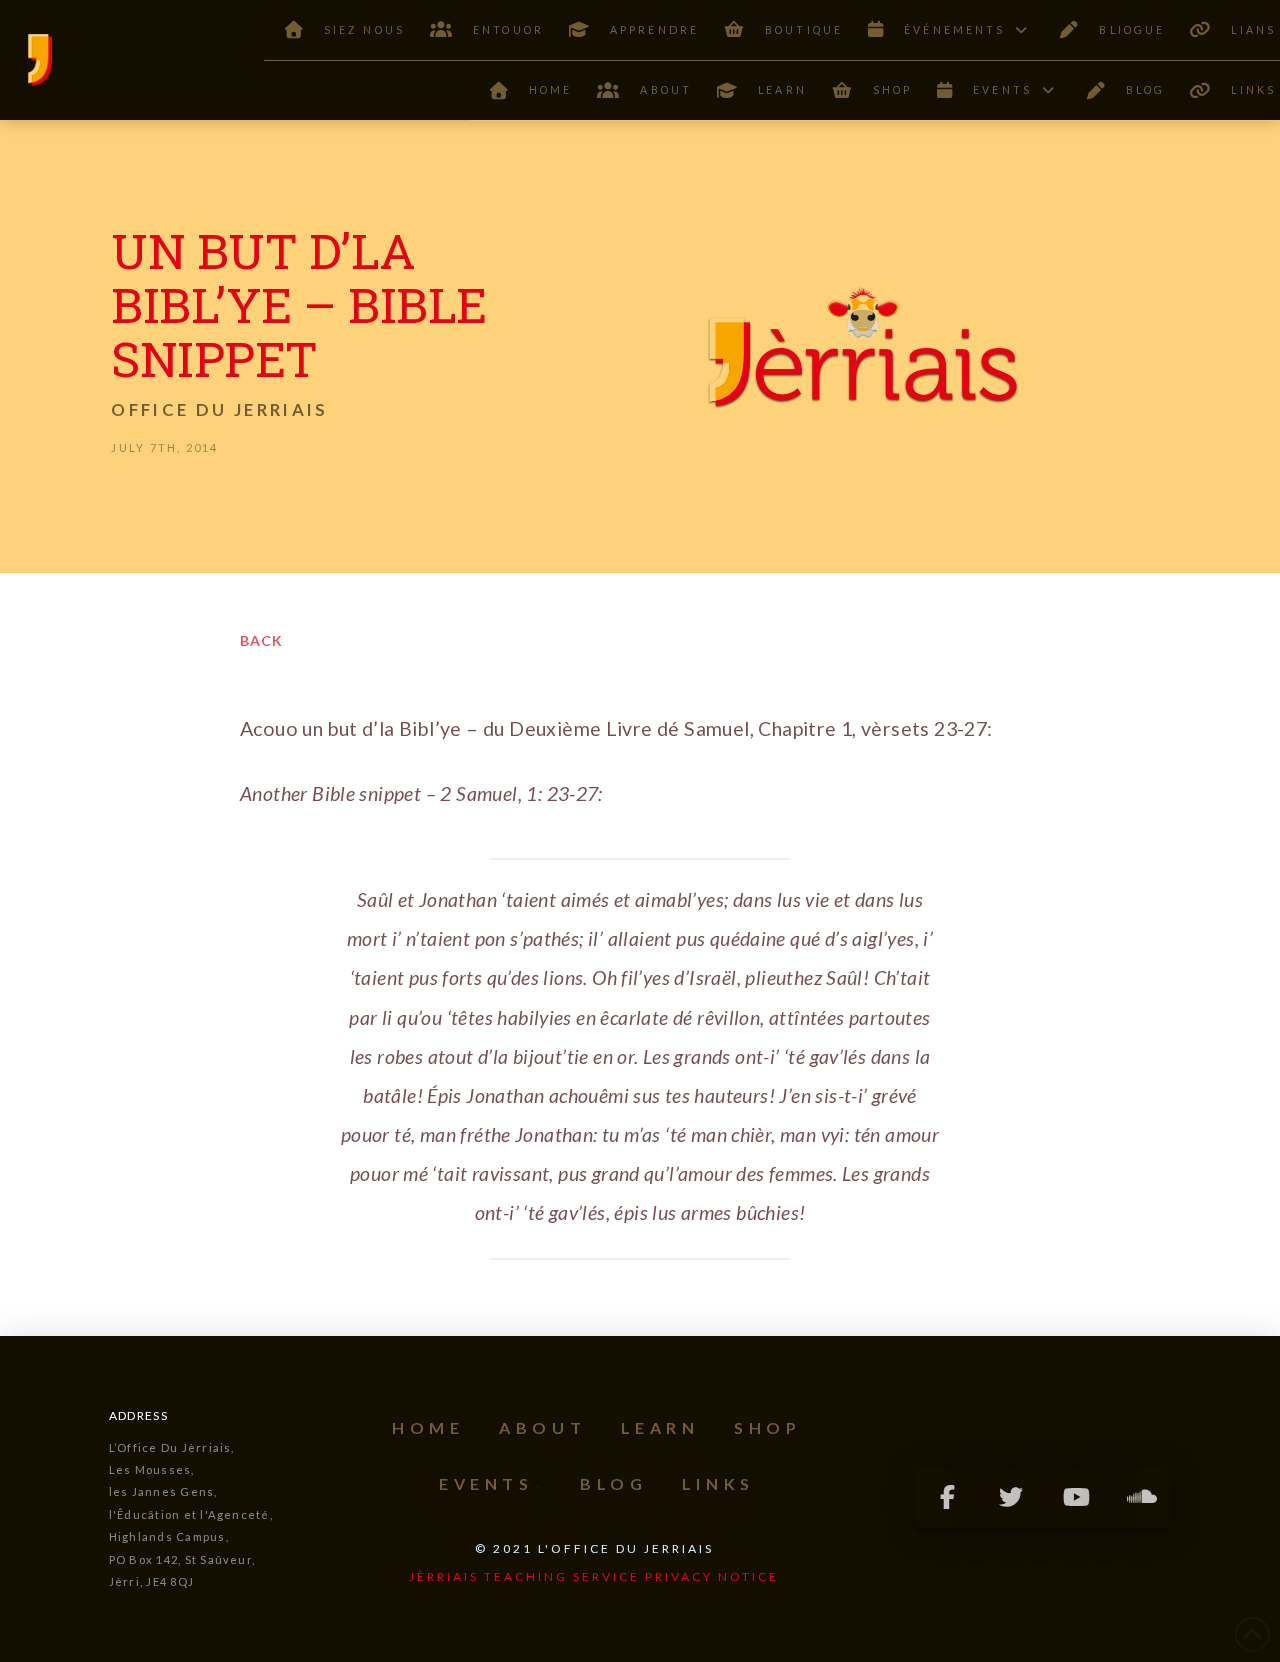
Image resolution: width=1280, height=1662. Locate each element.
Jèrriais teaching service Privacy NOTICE (594, 1576)
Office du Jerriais (219, 409)
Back (261, 640)
